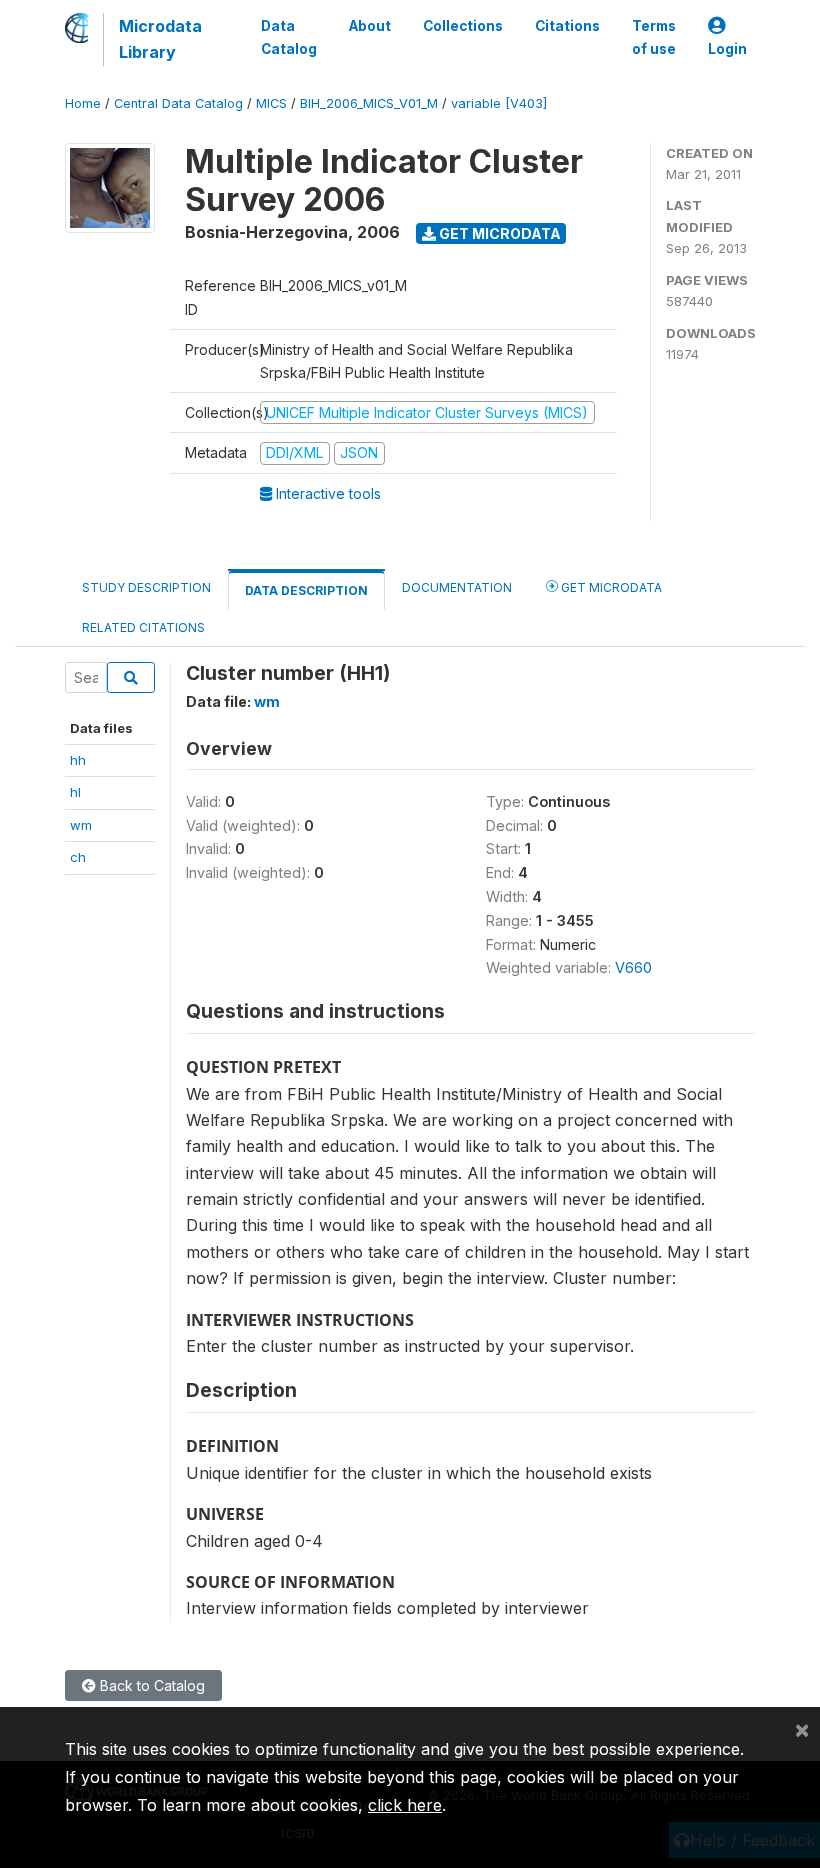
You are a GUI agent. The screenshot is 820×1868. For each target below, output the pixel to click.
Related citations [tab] (143, 627)
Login (727, 49)
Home (83, 103)
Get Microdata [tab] (610, 587)
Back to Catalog (150, 1685)
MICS (271, 103)
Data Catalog (289, 37)
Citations (567, 26)
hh (78, 760)
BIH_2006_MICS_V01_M (369, 103)
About (370, 26)
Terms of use (654, 37)
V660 (633, 967)
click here (405, 1805)
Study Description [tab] (146, 587)
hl (75, 792)
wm (81, 825)
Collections (463, 26)
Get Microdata (498, 233)
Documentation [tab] (457, 587)
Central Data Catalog (178, 103)
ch (78, 857)
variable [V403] (499, 103)
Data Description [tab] (306, 590)
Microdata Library (160, 39)
